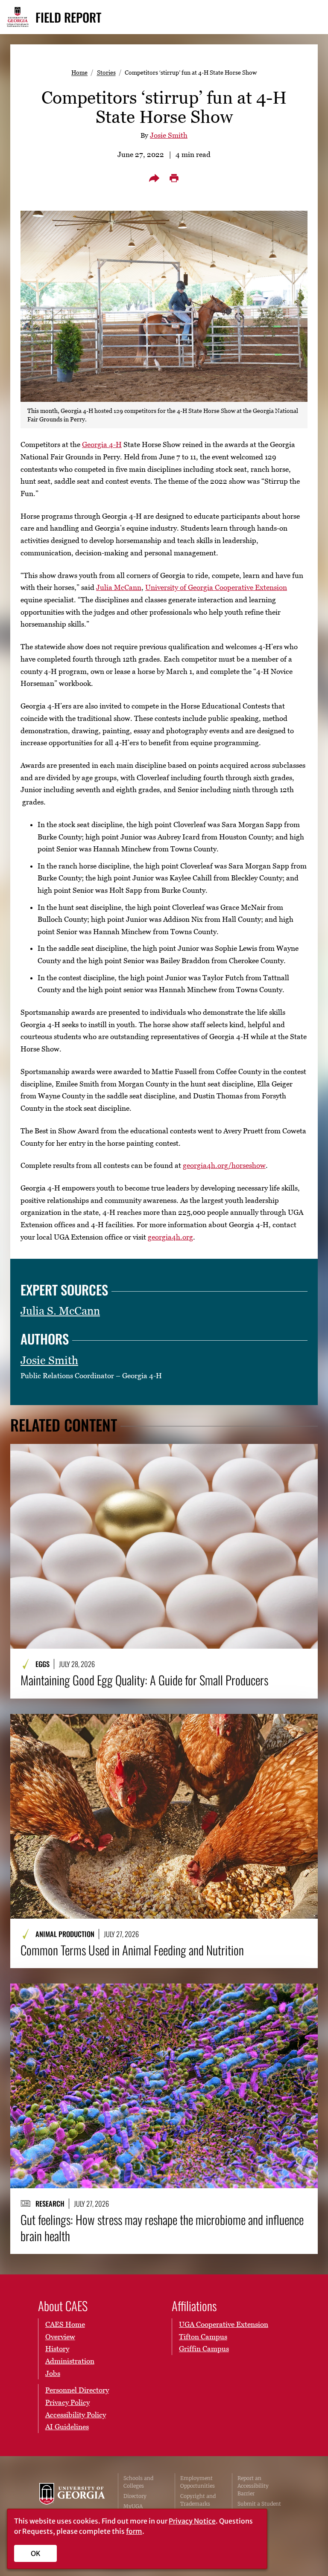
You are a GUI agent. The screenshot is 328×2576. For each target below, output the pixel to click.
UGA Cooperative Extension (224, 2324)
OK (36, 2553)
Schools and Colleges (138, 2482)
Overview (60, 2337)
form (134, 2531)
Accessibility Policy (76, 2415)
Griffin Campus (204, 2349)
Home (79, 72)
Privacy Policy (67, 2402)
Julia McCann (119, 587)
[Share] (154, 178)
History (57, 2349)
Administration (70, 2361)
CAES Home (65, 2324)
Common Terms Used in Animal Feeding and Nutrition (132, 1950)
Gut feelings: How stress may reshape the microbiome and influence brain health (162, 2228)
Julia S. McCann (60, 1311)
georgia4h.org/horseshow (224, 1165)
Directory (135, 2496)
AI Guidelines (67, 2427)
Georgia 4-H (102, 444)
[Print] (174, 178)
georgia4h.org (170, 1237)
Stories (106, 72)
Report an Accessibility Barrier (253, 2486)
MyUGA (133, 2506)
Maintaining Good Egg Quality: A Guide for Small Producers (144, 1680)
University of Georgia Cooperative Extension (216, 587)
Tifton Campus (203, 2337)
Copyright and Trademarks (198, 2500)
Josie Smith (169, 135)
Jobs (53, 2373)
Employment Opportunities (198, 2482)
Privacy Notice (192, 2521)
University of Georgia (72, 2500)
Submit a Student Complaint (259, 2508)
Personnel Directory (77, 2390)
